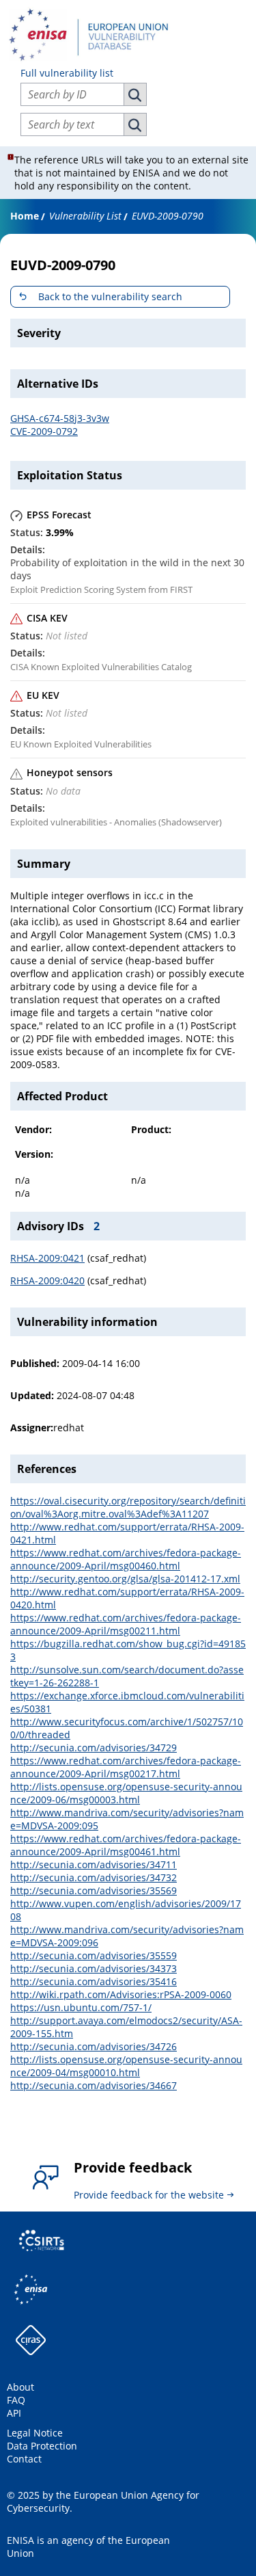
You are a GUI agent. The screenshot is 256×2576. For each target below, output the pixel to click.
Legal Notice (35, 2433)
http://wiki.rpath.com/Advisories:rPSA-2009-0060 (121, 1994)
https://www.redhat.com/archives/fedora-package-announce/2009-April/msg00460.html (126, 1559)
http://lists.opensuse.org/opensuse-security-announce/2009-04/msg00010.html (126, 2066)
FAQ (16, 2400)
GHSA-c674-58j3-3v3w (60, 418)
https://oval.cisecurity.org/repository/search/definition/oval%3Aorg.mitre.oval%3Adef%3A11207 (128, 1507)
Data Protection (42, 2446)
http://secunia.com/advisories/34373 (94, 1968)
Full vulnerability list (67, 73)
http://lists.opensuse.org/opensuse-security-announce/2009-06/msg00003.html (126, 1793)
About (20, 2387)
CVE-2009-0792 (44, 431)
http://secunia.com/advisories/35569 (94, 1890)
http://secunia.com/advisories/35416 (94, 1981)
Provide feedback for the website (149, 2195)
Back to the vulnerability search (110, 296)
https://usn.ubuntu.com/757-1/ (81, 2007)
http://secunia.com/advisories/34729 (94, 1748)
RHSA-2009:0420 (47, 1280)
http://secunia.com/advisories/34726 (94, 2046)
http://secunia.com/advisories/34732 (94, 1877)
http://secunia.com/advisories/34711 (94, 1864)
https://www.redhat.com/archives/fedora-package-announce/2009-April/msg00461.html (126, 1845)
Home (25, 216)
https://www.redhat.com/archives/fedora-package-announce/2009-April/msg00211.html (126, 1624)
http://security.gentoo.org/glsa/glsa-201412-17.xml (125, 1579)
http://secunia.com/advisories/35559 (94, 1955)
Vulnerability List (85, 216)
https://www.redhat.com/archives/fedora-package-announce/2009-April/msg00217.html (126, 1767)
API (14, 2413)
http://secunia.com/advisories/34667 (94, 2085)
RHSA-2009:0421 (47, 1258)
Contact (24, 2459)
